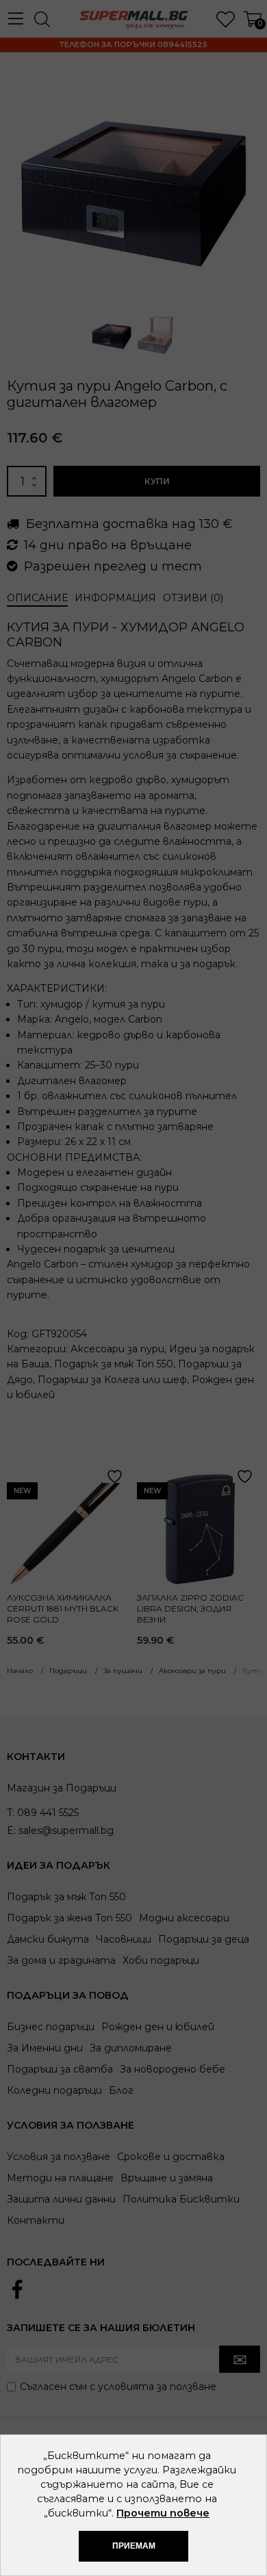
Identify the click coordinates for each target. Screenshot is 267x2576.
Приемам (134, 2546)
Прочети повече (163, 2513)
